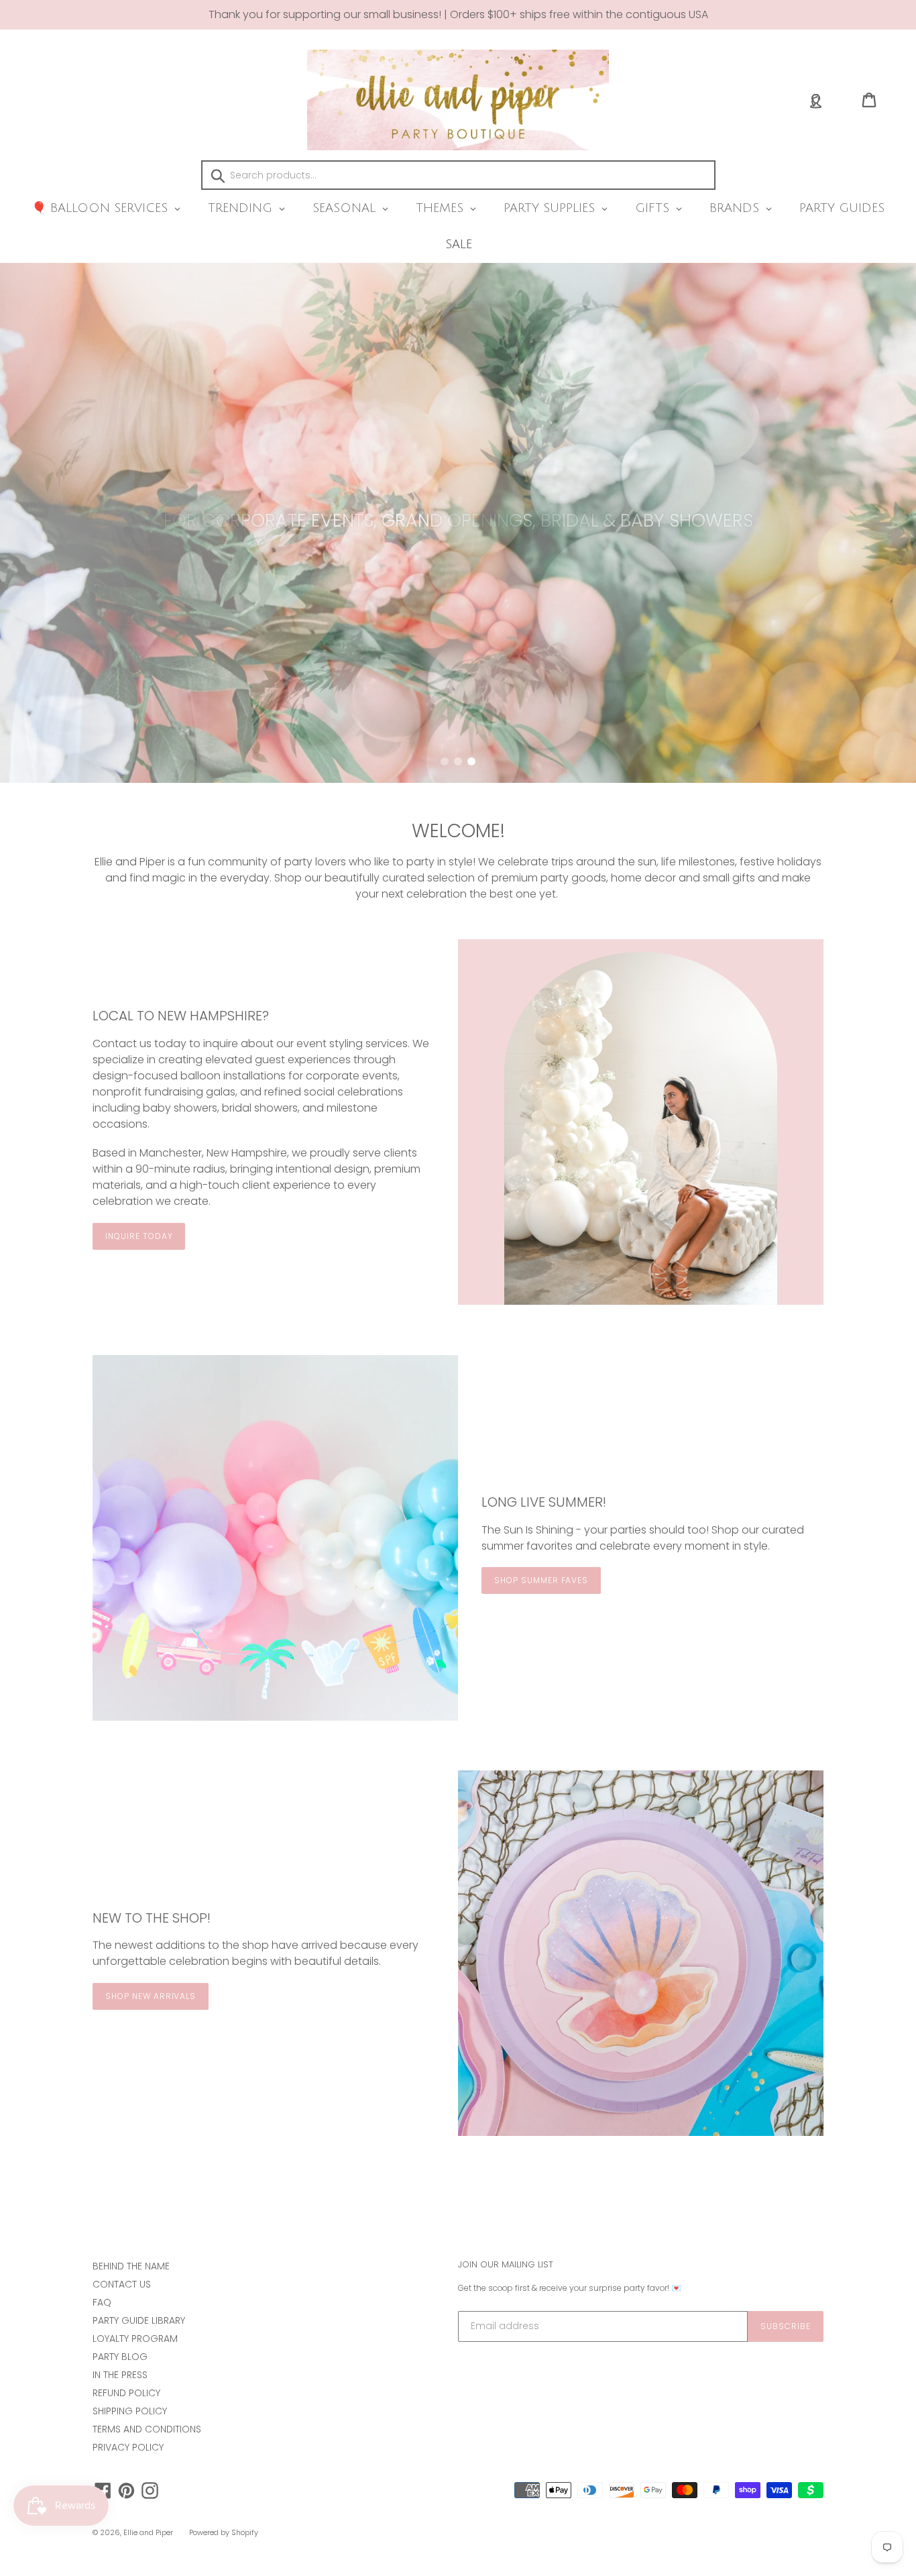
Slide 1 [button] (445, 761)
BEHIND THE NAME (131, 2266)
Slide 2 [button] (458, 761)
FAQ (102, 2302)
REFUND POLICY (126, 2393)
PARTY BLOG (120, 2357)
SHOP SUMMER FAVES (541, 1580)
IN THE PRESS (120, 2375)
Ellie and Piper (148, 2532)
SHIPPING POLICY (130, 2411)
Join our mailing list (506, 2265)
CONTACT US (122, 2284)
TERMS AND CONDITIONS (147, 2429)
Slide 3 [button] (471, 761)
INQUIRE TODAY (139, 1236)
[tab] (445, 761)
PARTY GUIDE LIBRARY (139, 2320)
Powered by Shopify (224, 2532)
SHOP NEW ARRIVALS (151, 1996)
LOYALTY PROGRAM (135, 2339)
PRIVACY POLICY (128, 2447)
